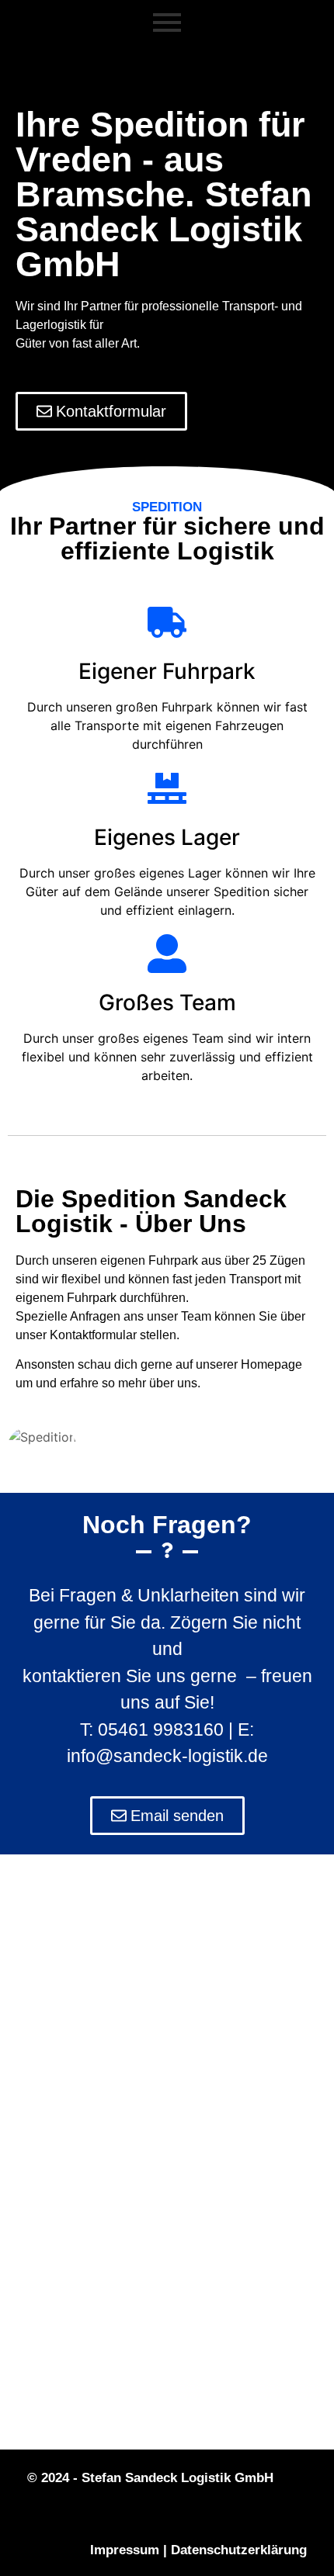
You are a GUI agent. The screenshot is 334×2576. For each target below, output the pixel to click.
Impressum (125, 2550)
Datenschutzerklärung (239, 2550)
